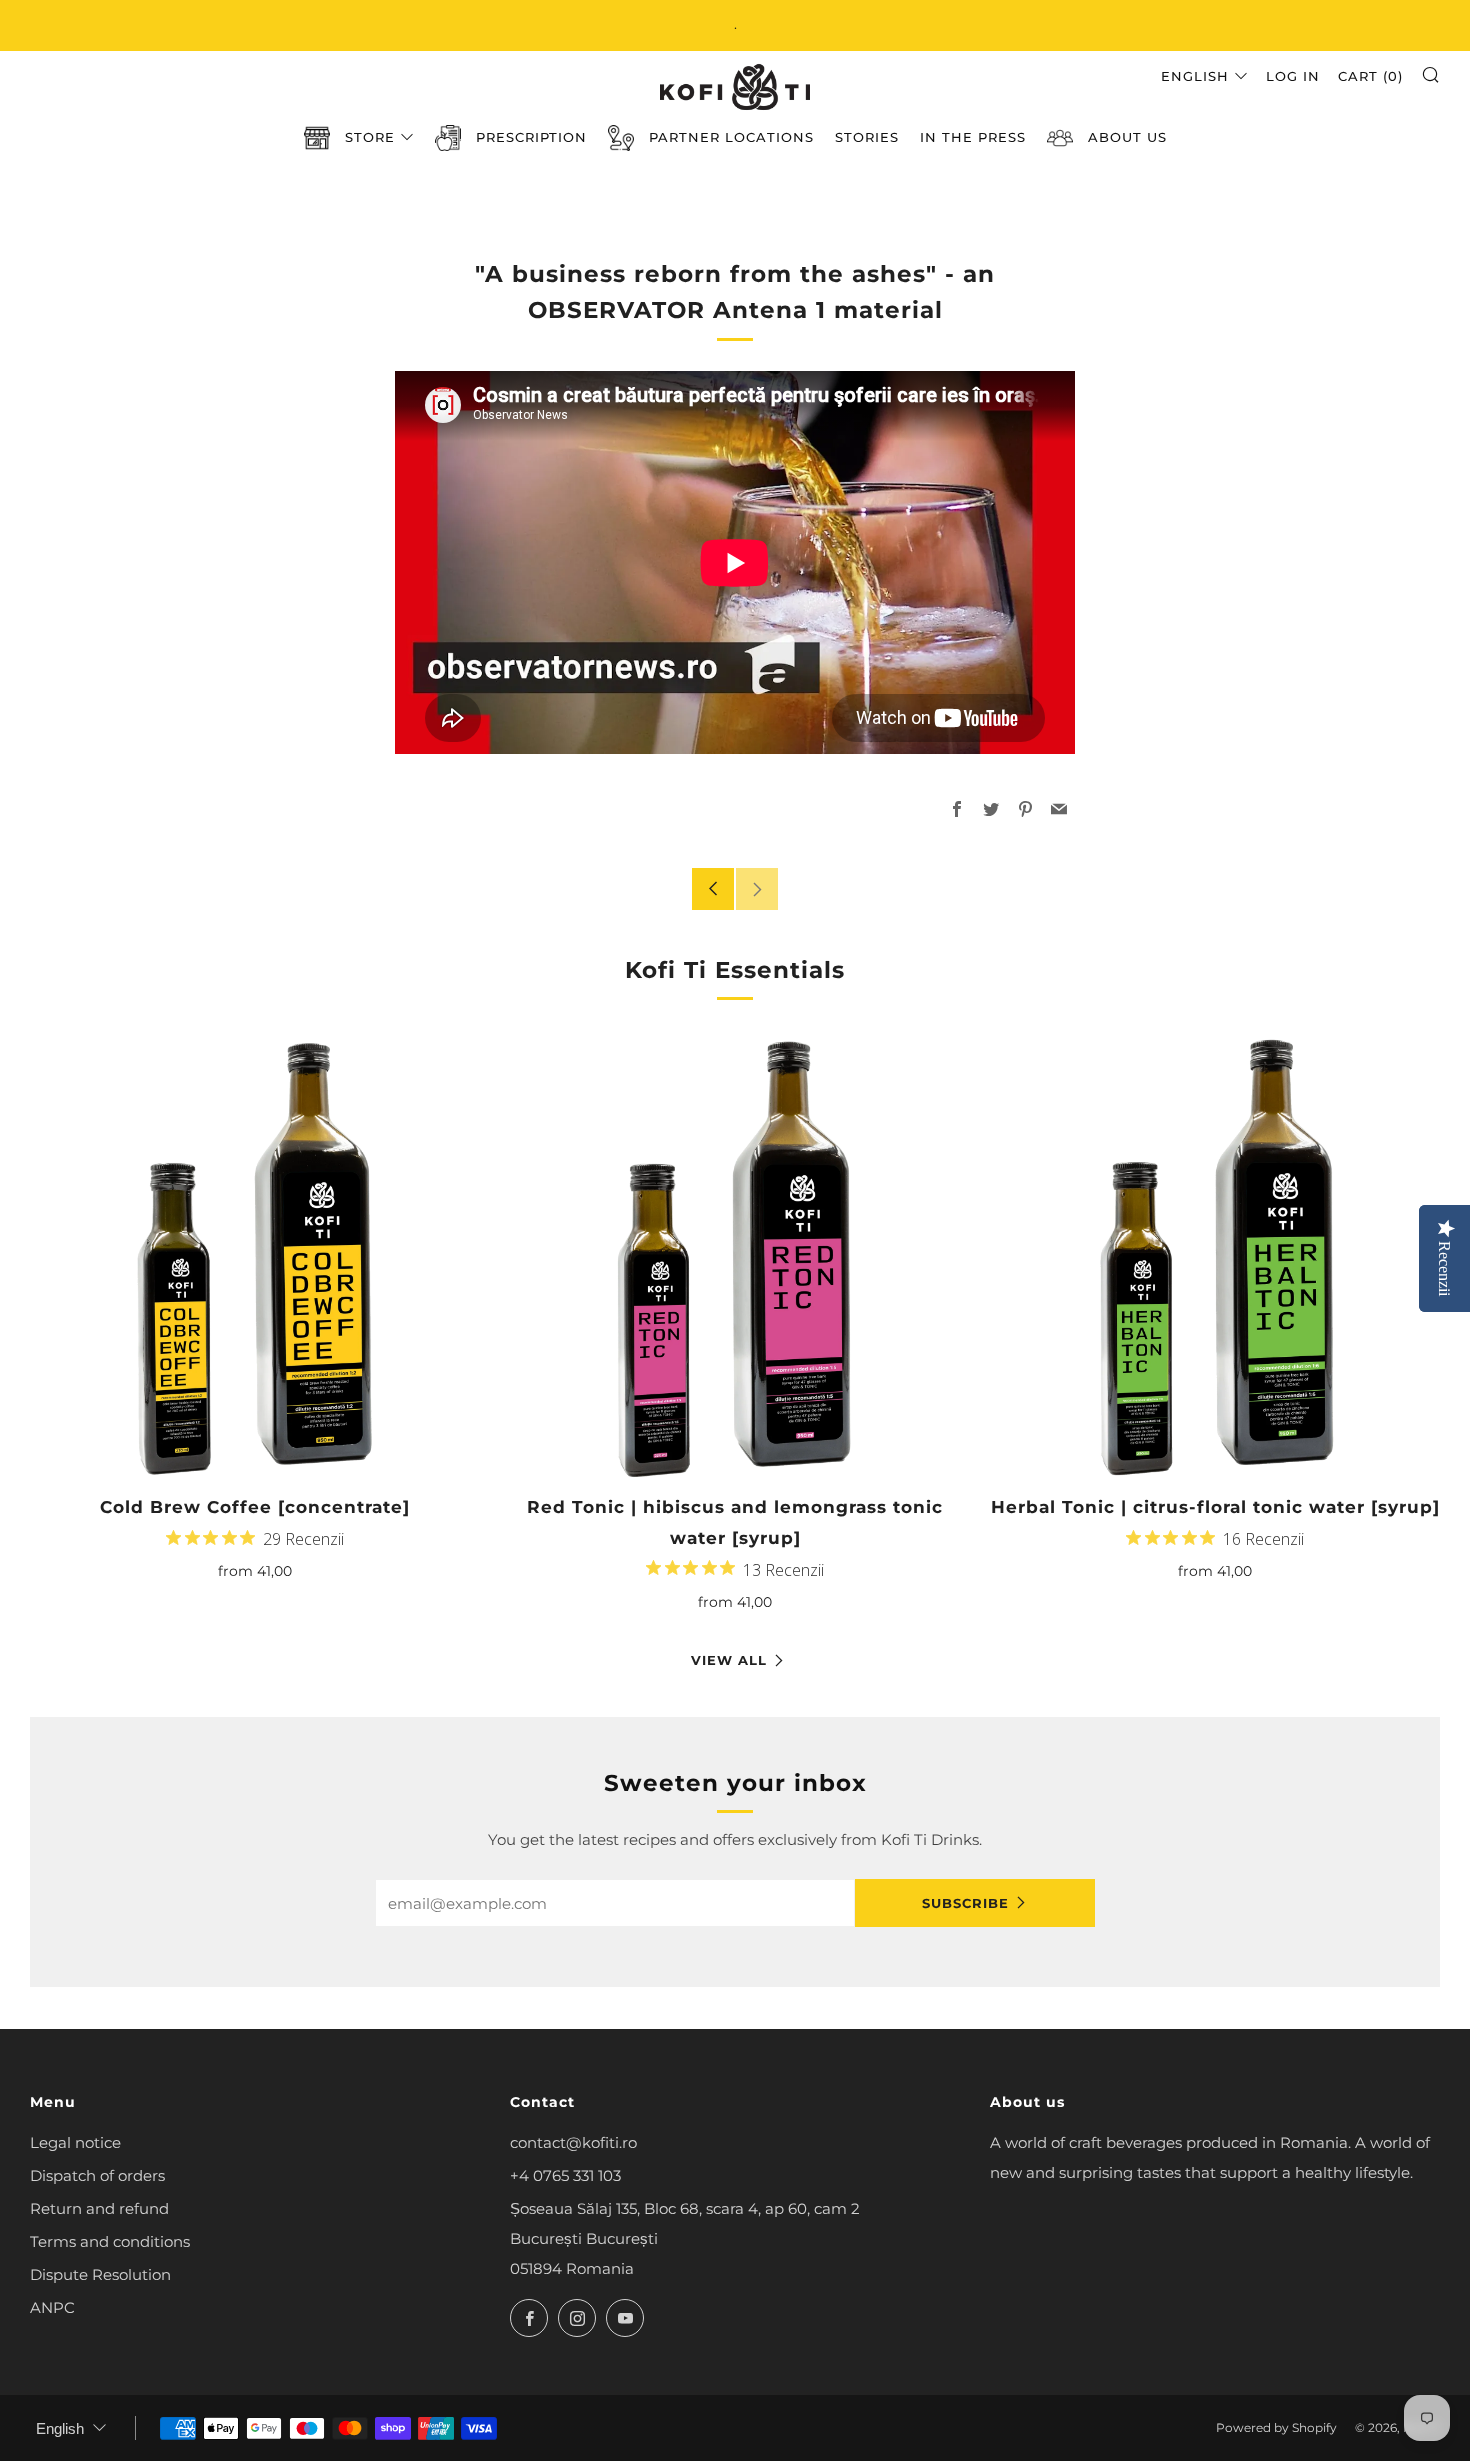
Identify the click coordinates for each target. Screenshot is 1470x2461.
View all (729, 1660)
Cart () (1370, 76)
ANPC (52, 2307)
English (1195, 76)
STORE (370, 137)
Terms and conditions (110, 2241)
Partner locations (731, 137)
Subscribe (965, 1903)
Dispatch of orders (97, 2175)
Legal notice (75, 2142)
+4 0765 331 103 (565, 2175)
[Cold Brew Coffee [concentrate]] (255, 1255)
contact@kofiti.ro (573, 2142)
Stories (867, 137)
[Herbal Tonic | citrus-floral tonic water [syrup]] (1215, 1255)
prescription (531, 137)
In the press (973, 137)
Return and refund (99, 2208)
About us (1127, 137)
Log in (1293, 76)
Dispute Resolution (100, 2274)
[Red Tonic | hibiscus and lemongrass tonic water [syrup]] (735, 1255)
